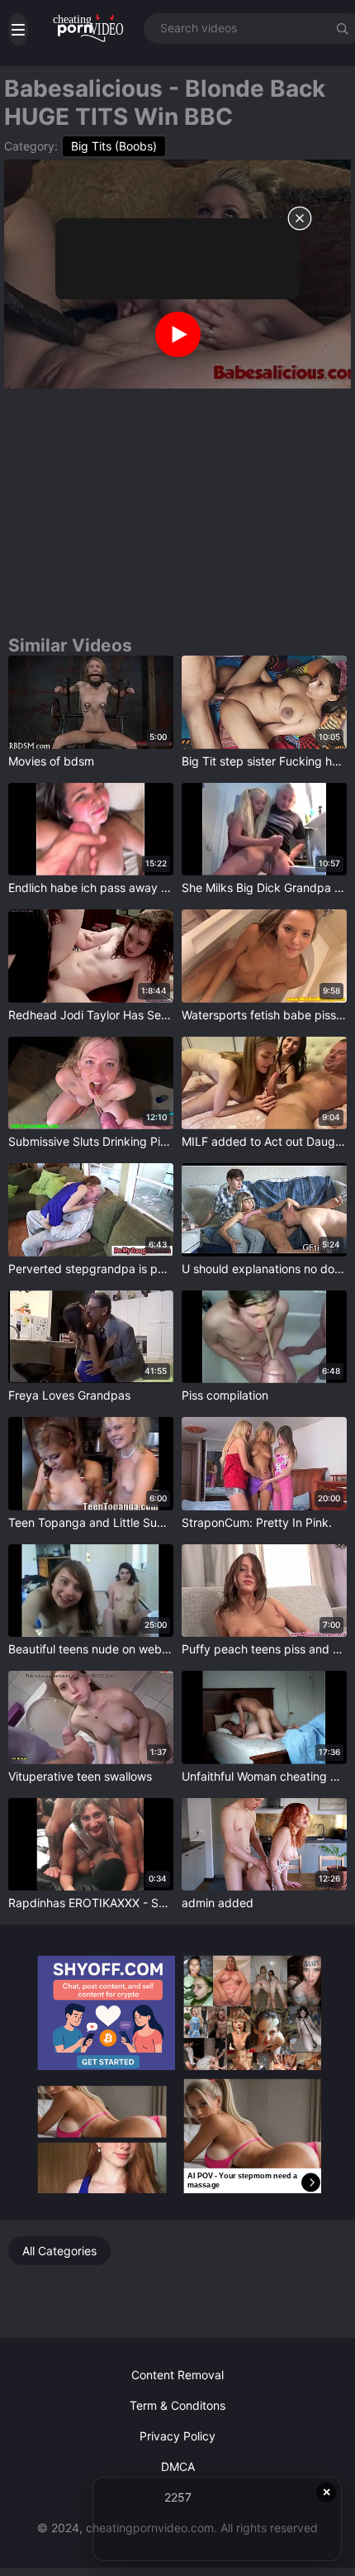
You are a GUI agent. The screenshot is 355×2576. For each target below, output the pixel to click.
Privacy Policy (177, 2436)
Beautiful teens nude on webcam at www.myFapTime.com (91, 1649)
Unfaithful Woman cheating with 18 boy (264, 1776)
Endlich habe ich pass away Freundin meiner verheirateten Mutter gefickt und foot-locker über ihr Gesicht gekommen (91, 887)
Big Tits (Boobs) (114, 146)
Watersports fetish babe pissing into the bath (264, 1015)
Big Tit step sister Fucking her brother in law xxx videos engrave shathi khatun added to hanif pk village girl (264, 761)
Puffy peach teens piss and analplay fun (264, 1649)
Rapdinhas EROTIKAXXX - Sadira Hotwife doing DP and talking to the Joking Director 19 (91, 1903)
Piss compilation (225, 1395)
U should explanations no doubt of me (264, 1269)
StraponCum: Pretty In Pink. (257, 1522)
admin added (218, 1903)
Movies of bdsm (51, 761)
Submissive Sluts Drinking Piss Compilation (91, 1141)
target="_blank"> (54, 663)
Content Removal (177, 2375)
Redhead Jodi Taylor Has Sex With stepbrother (91, 1015)
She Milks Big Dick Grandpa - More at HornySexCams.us (264, 887)
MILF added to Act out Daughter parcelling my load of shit (264, 1141)
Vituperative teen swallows (80, 1776)
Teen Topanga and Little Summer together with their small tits (91, 1522)
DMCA (178, 2466)
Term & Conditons (177, 2405)
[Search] (343, 28)
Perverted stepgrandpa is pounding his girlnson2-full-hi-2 (91, 1269)
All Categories (59, 2251)
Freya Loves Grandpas (69, 1395)
